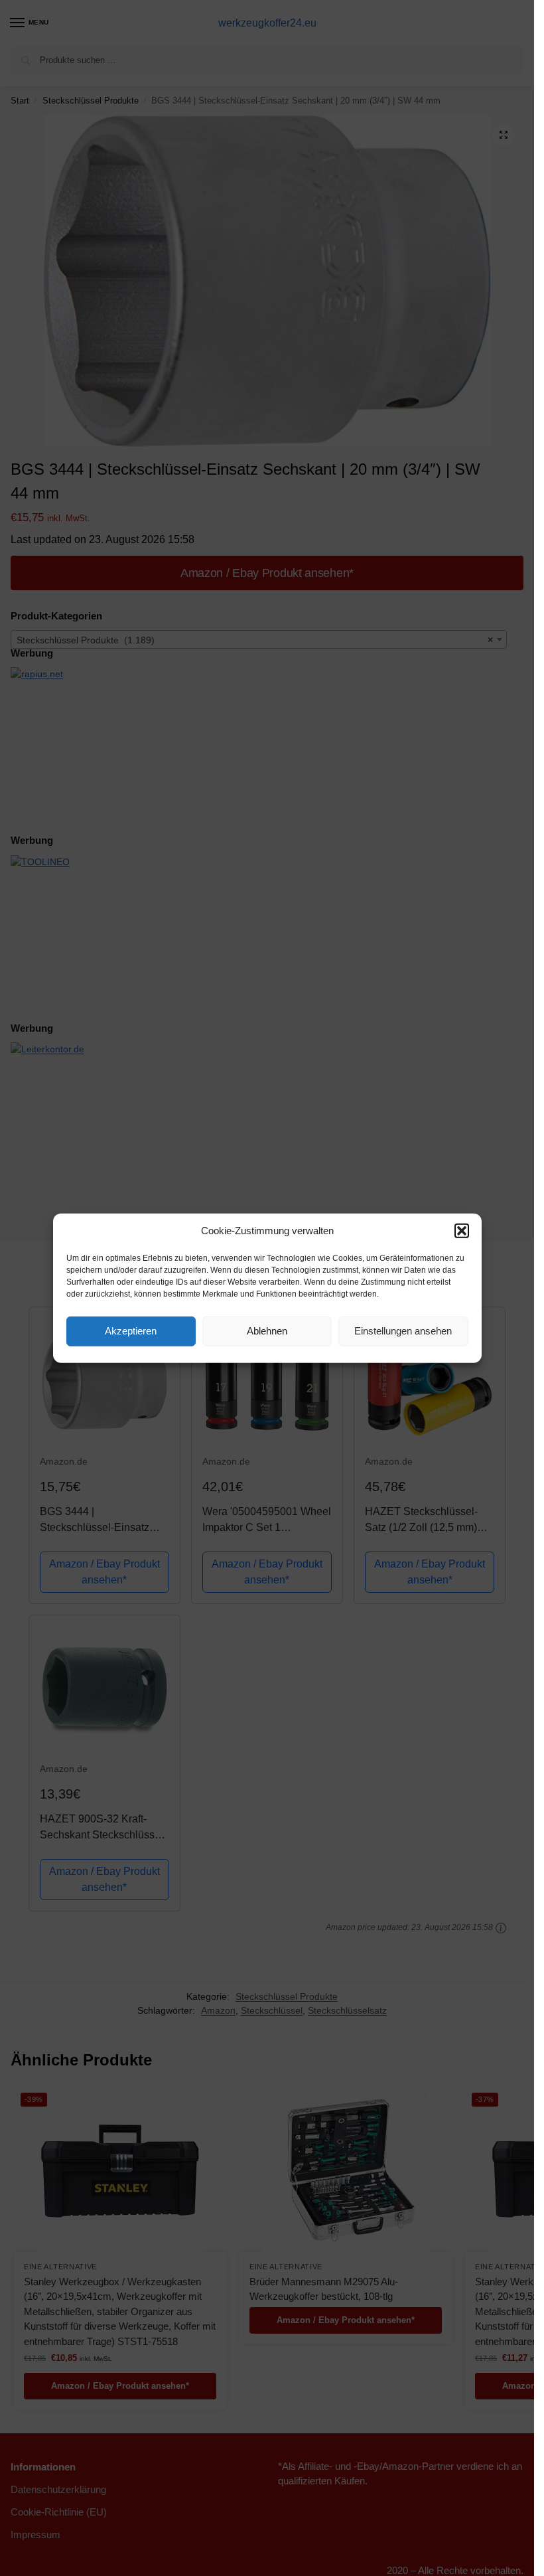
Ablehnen (267, 1331)
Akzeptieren (131, 1331)
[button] (462, 1231)
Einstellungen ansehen (403, 1331)
